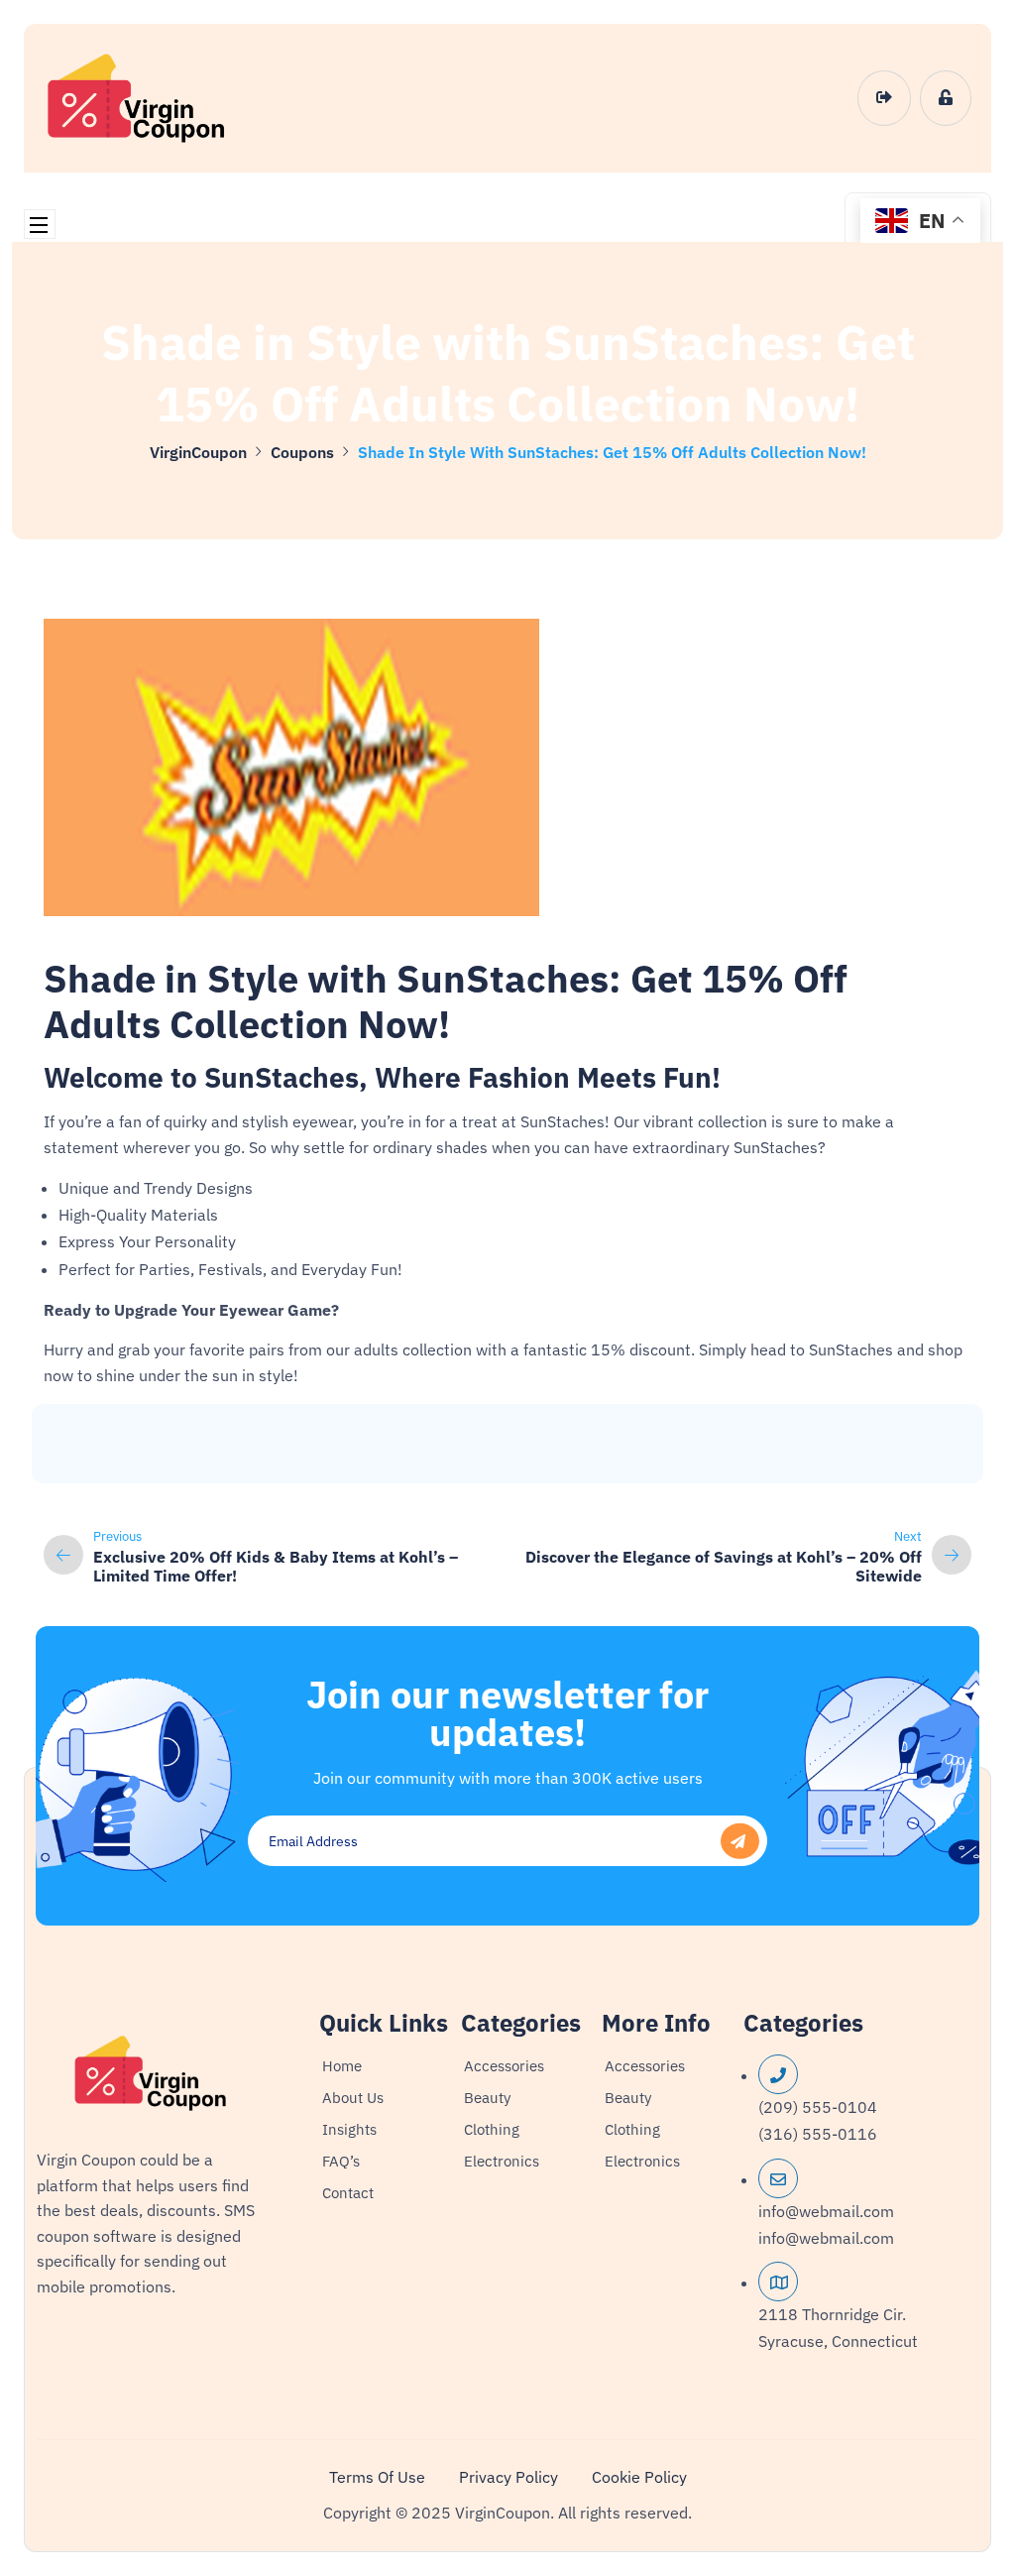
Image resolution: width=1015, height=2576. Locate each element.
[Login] (884, 98)
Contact (348, 2193)
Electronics (502, 2161)
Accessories (504, 2066)
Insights (349, 2129)
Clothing (492, 2129)
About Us (353, 2098)
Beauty (487, 2098)
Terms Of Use (377, 2477)
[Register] (946, 98)
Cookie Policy (639, 2477)
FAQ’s (341, 2161)
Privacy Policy (508, 2477)
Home (342, 2066)
